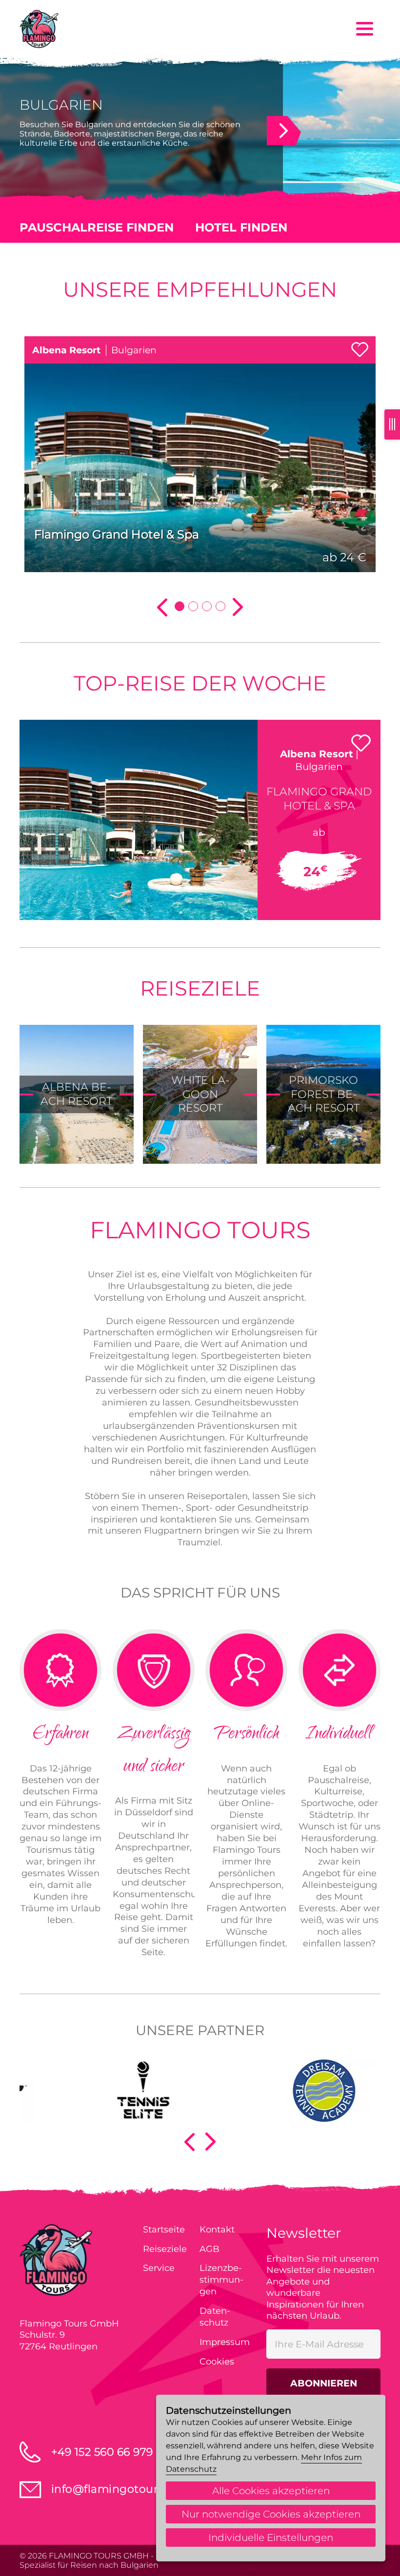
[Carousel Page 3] (207, 606)
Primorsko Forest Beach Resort (324, 1094)
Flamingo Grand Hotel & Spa (117, 534)
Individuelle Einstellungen (271, 2538)
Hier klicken (278, 128)
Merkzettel (360, 348)
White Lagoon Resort (200, 1094)
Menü (365, 29)
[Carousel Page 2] (193, 606)
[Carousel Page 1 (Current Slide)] (180, 606)
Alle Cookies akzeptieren (271, 2491)
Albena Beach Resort (76, 1094)
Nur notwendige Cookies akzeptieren (271, 2514)
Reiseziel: (37, 309)
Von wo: (35, 262)
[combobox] (200, 327)
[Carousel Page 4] (220, 606)
